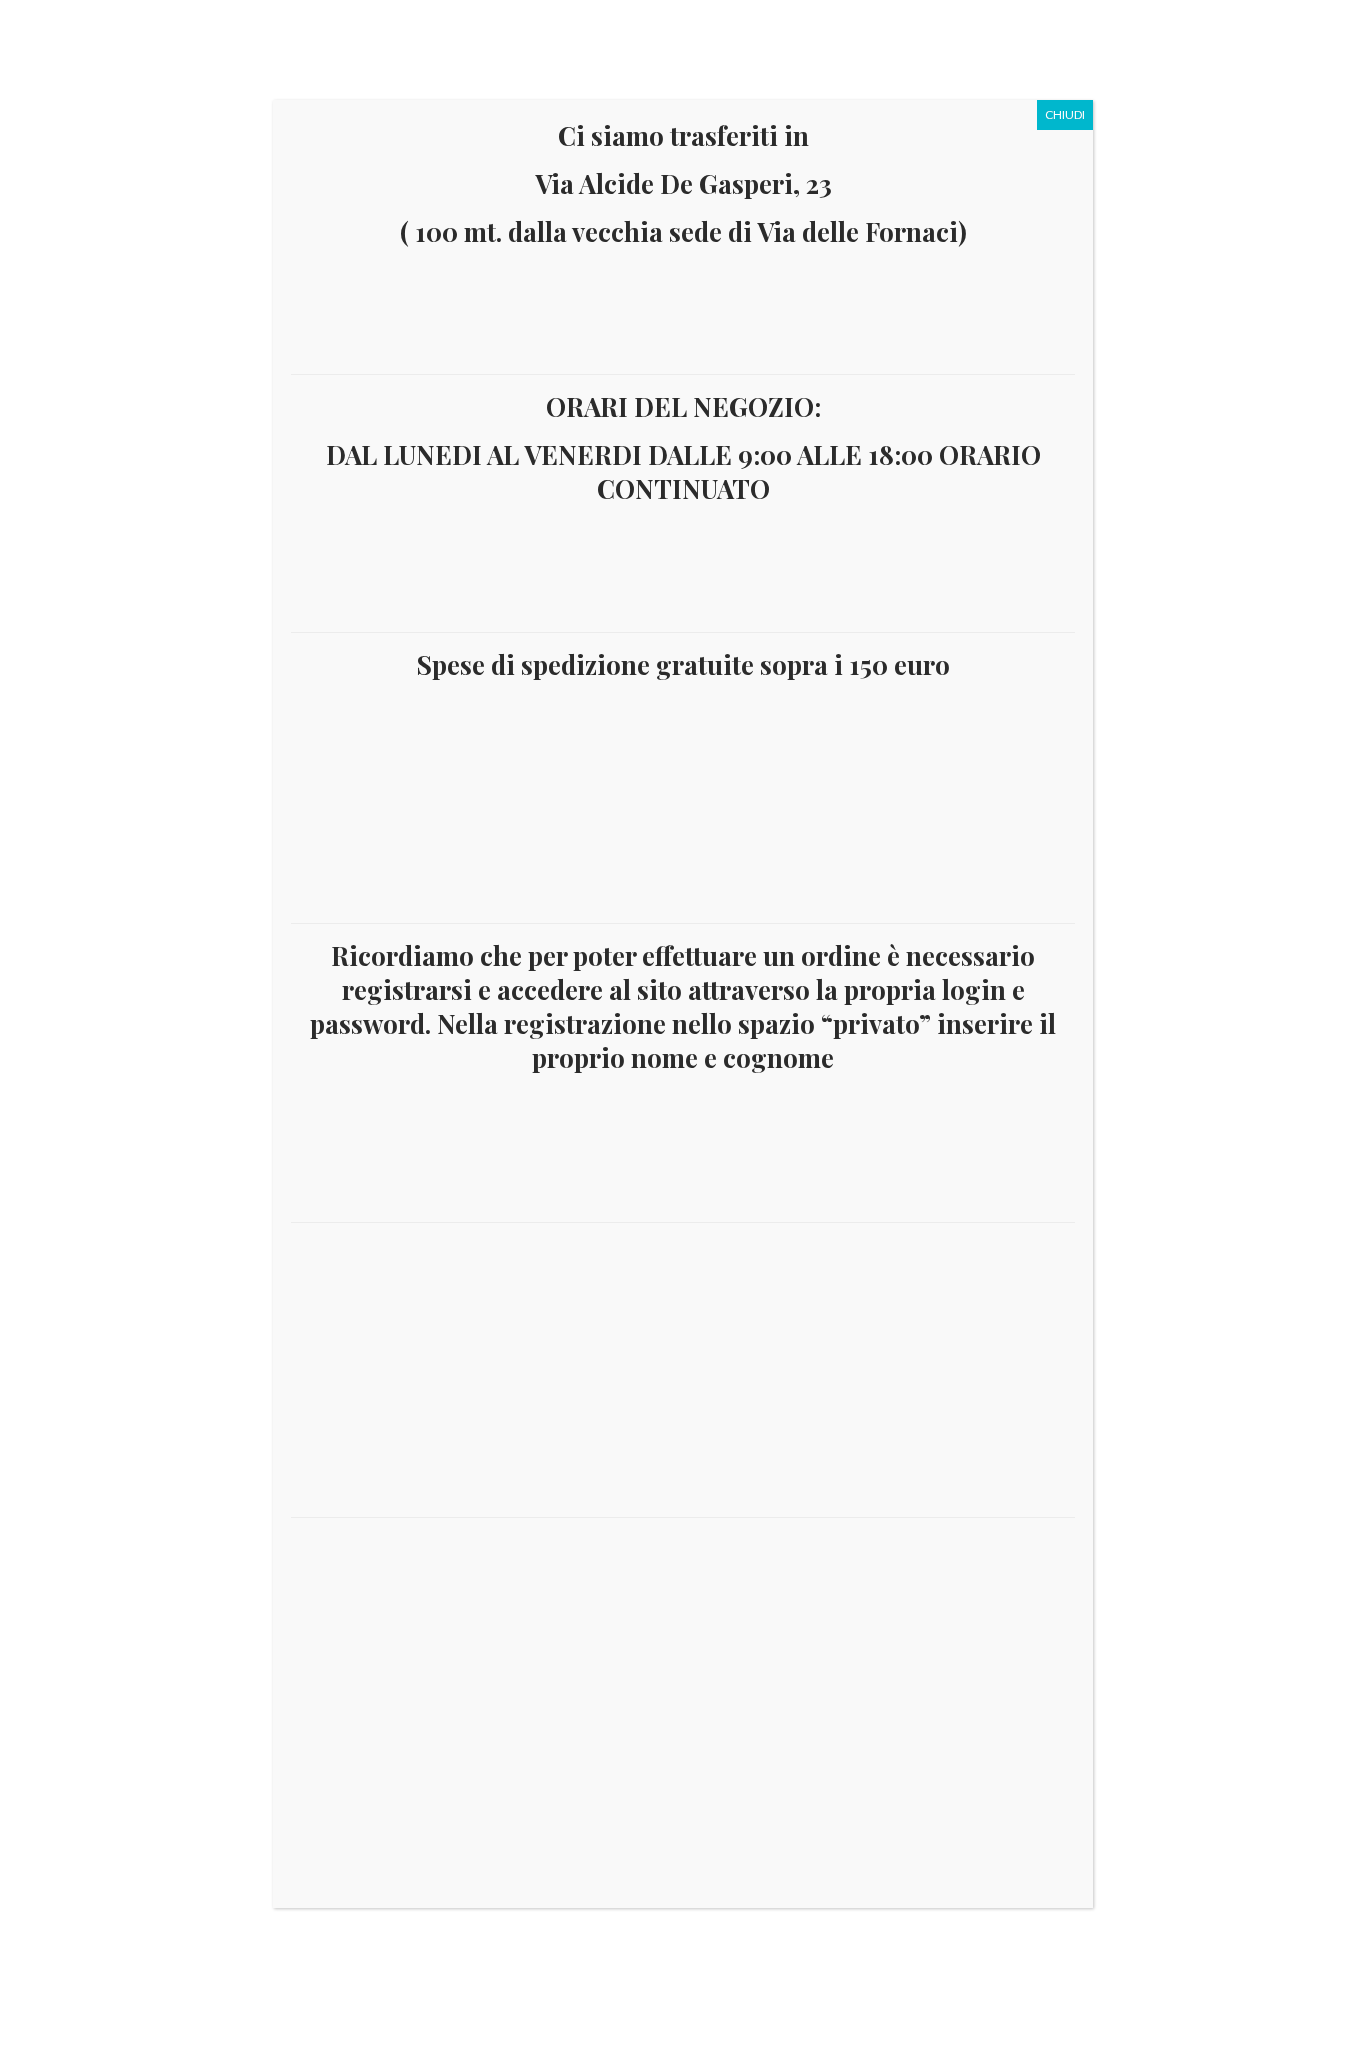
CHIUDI (1065, 114)
